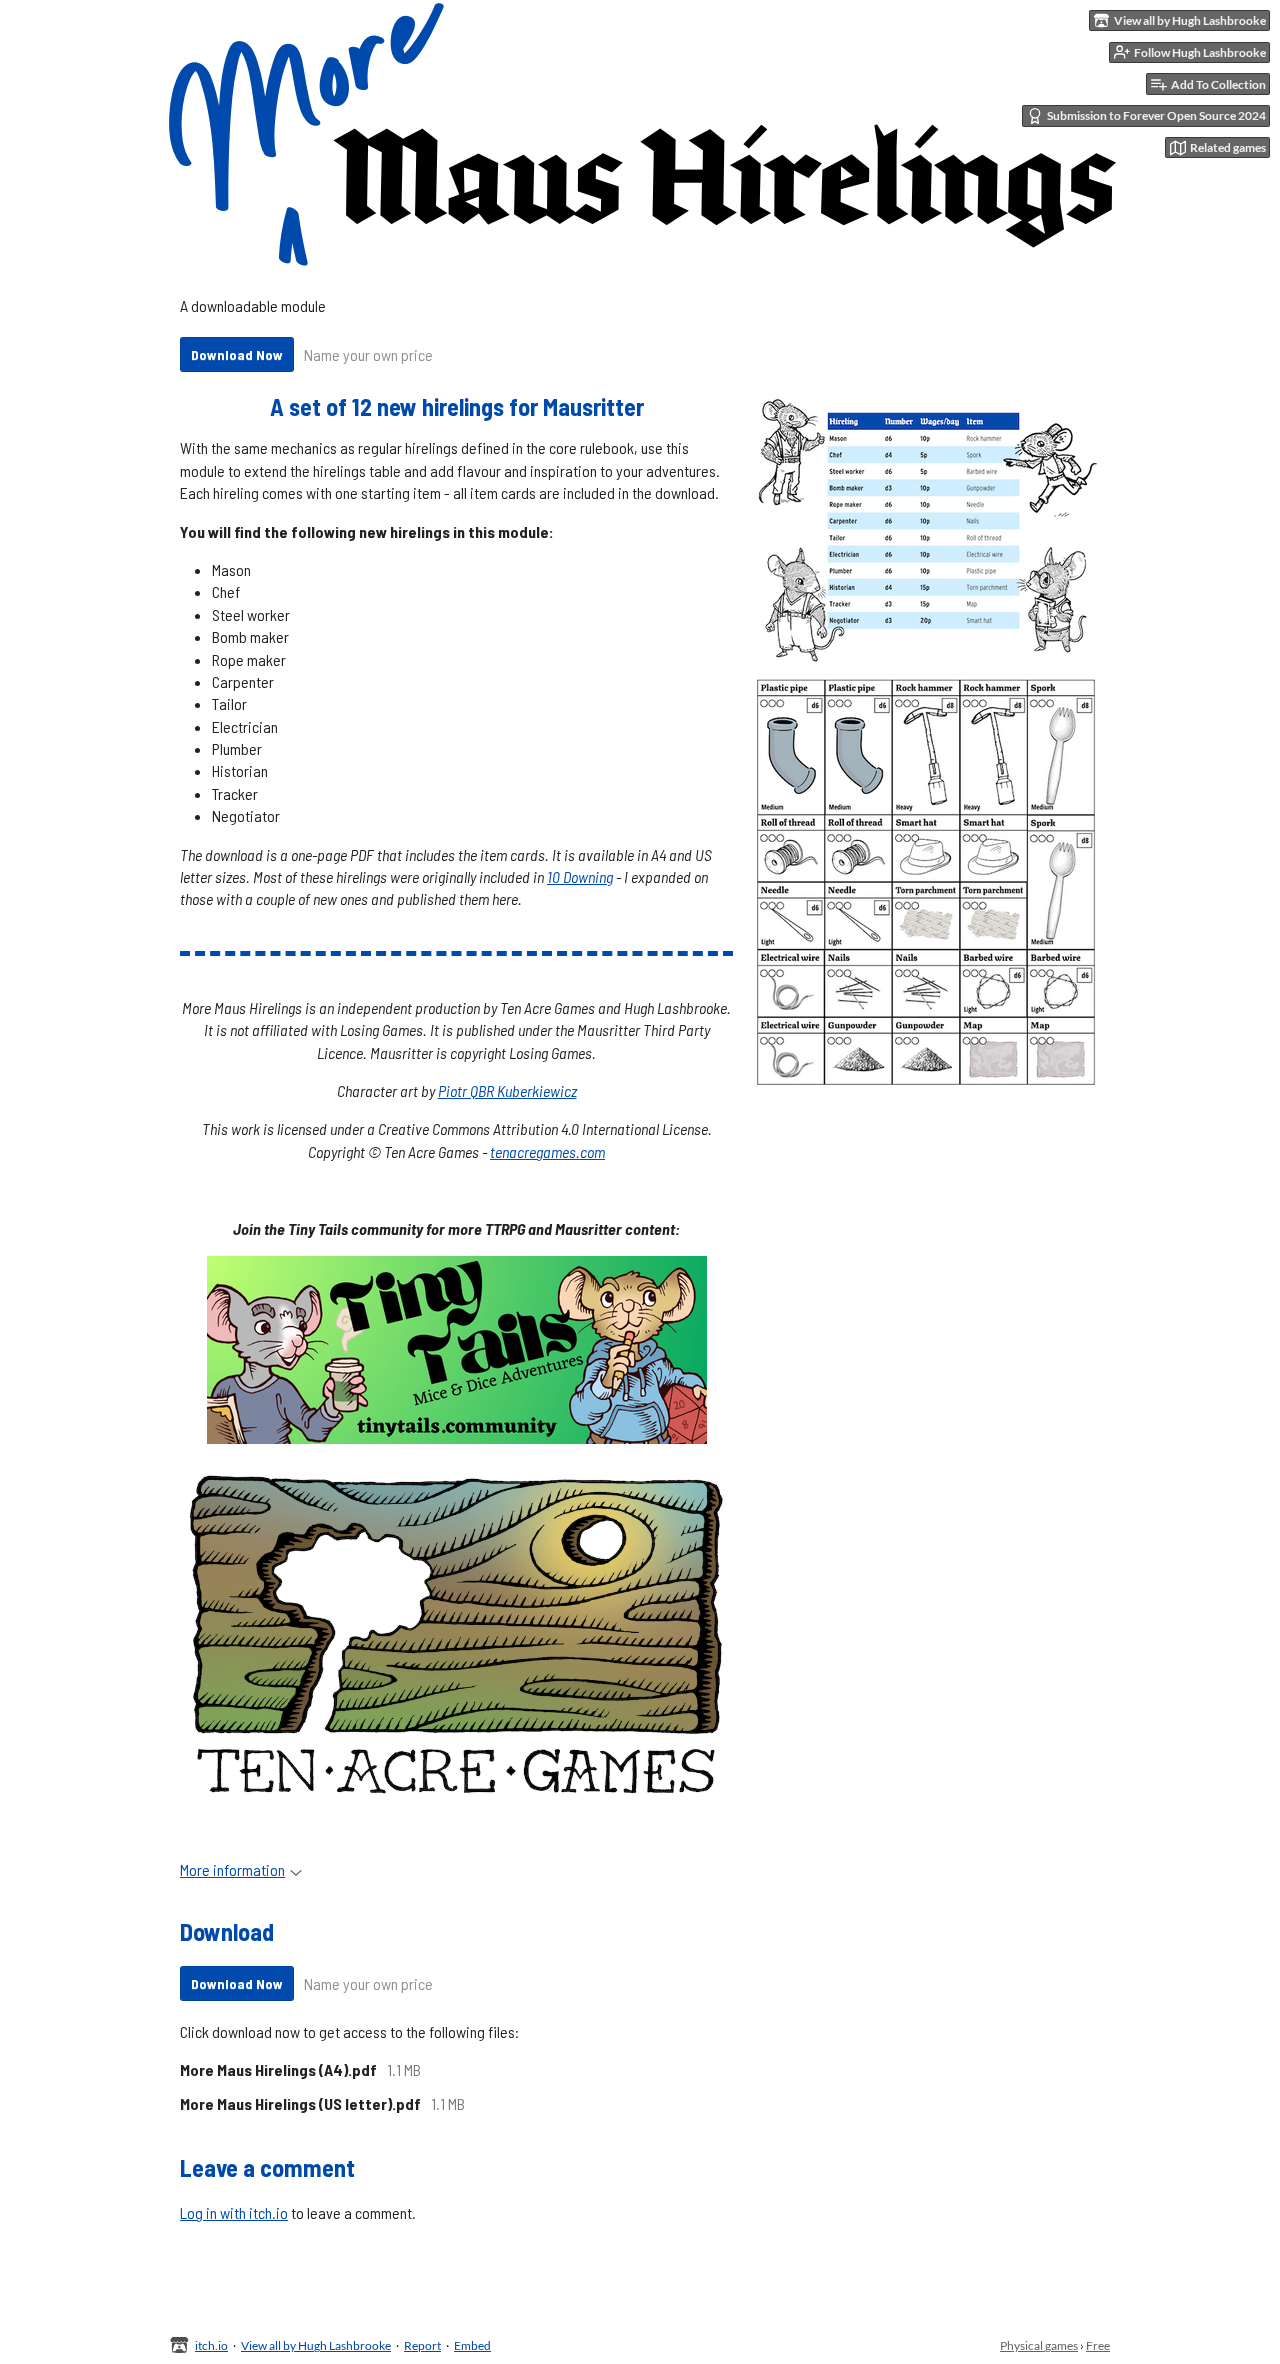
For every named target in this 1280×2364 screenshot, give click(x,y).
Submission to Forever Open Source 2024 (1156, 115)
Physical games (1039, 2345)
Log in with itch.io (234, 2212)
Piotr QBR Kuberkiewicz (507, 1090)
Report (422, 2345)
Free (1098, 2345)
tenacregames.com (547, 1151)
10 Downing (580, 876)
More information (232, 1869)
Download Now (237, 354)
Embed (472, 2345)
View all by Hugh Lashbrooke (316, 2345)
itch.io (211, 2345)
